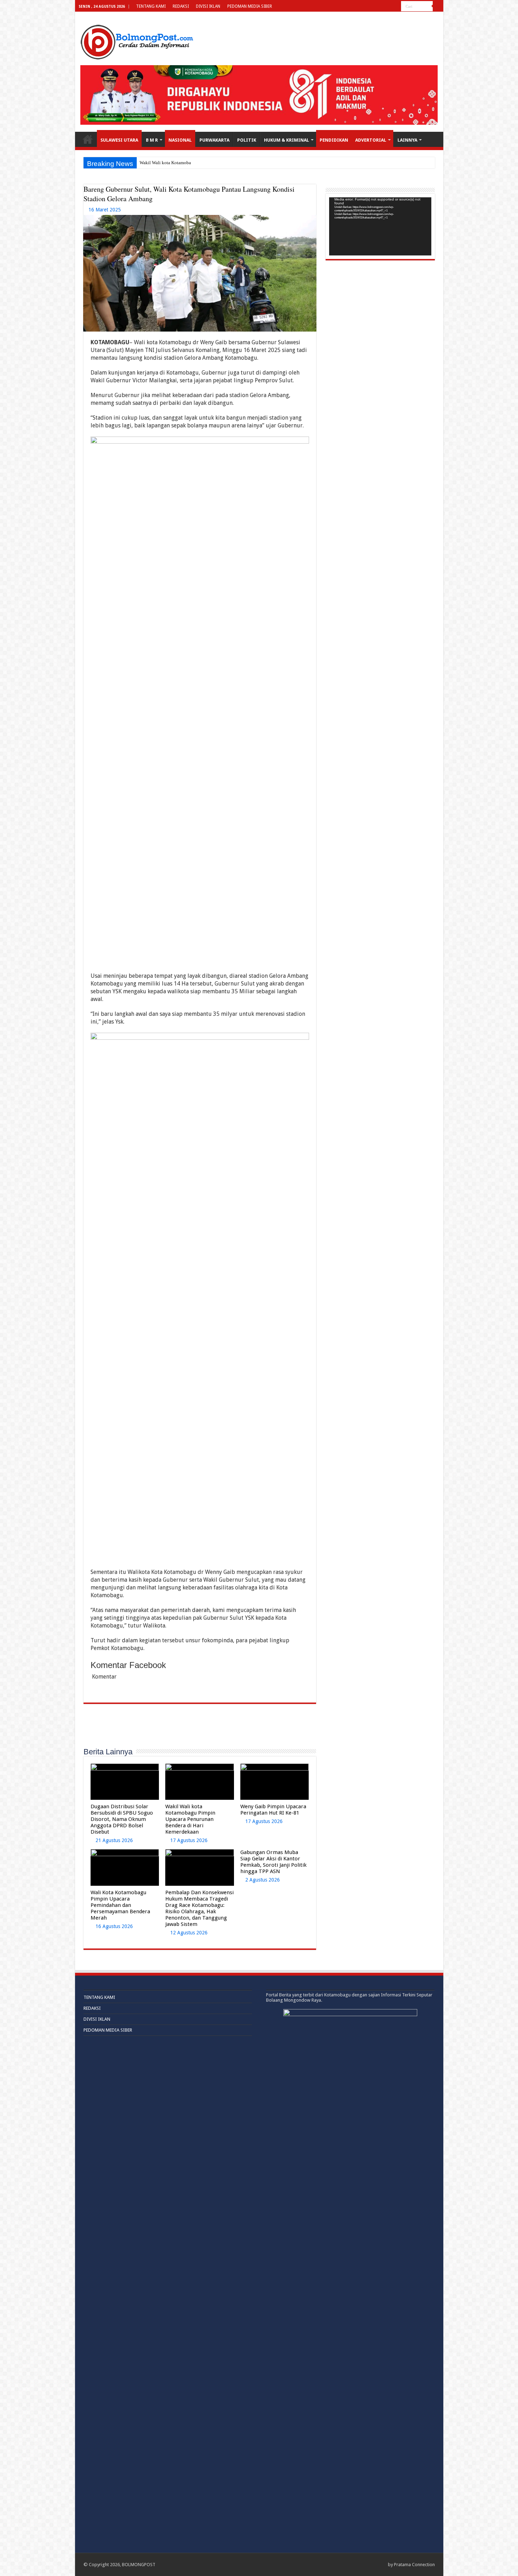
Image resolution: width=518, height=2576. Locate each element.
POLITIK (247, 140)
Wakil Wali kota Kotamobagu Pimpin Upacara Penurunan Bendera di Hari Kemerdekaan (190, 1819)
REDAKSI (181, 6)
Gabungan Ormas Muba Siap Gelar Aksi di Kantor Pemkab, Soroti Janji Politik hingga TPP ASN (273, 1862)
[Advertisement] (200, 1729)
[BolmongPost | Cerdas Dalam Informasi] (137, 41)
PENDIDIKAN (334, 140)
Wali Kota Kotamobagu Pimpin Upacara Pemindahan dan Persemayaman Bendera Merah (120, 1905)
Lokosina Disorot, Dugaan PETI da (173, 163)
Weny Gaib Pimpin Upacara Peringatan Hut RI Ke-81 (273, 1810)
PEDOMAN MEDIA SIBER (250, 6)
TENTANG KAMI (151, 6)
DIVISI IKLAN (208, 6)
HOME (88, 139)
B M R (152, 140)
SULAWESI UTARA (119, 140)
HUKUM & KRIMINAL (286, 140)
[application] (380, 226)
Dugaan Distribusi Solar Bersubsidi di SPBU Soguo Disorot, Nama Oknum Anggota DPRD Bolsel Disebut (122, 1819)
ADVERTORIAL (371, 140)
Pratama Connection (414, 2565)
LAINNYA (407, 140)
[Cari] (438, 6)
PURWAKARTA (214, 140)
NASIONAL (180, 140)
